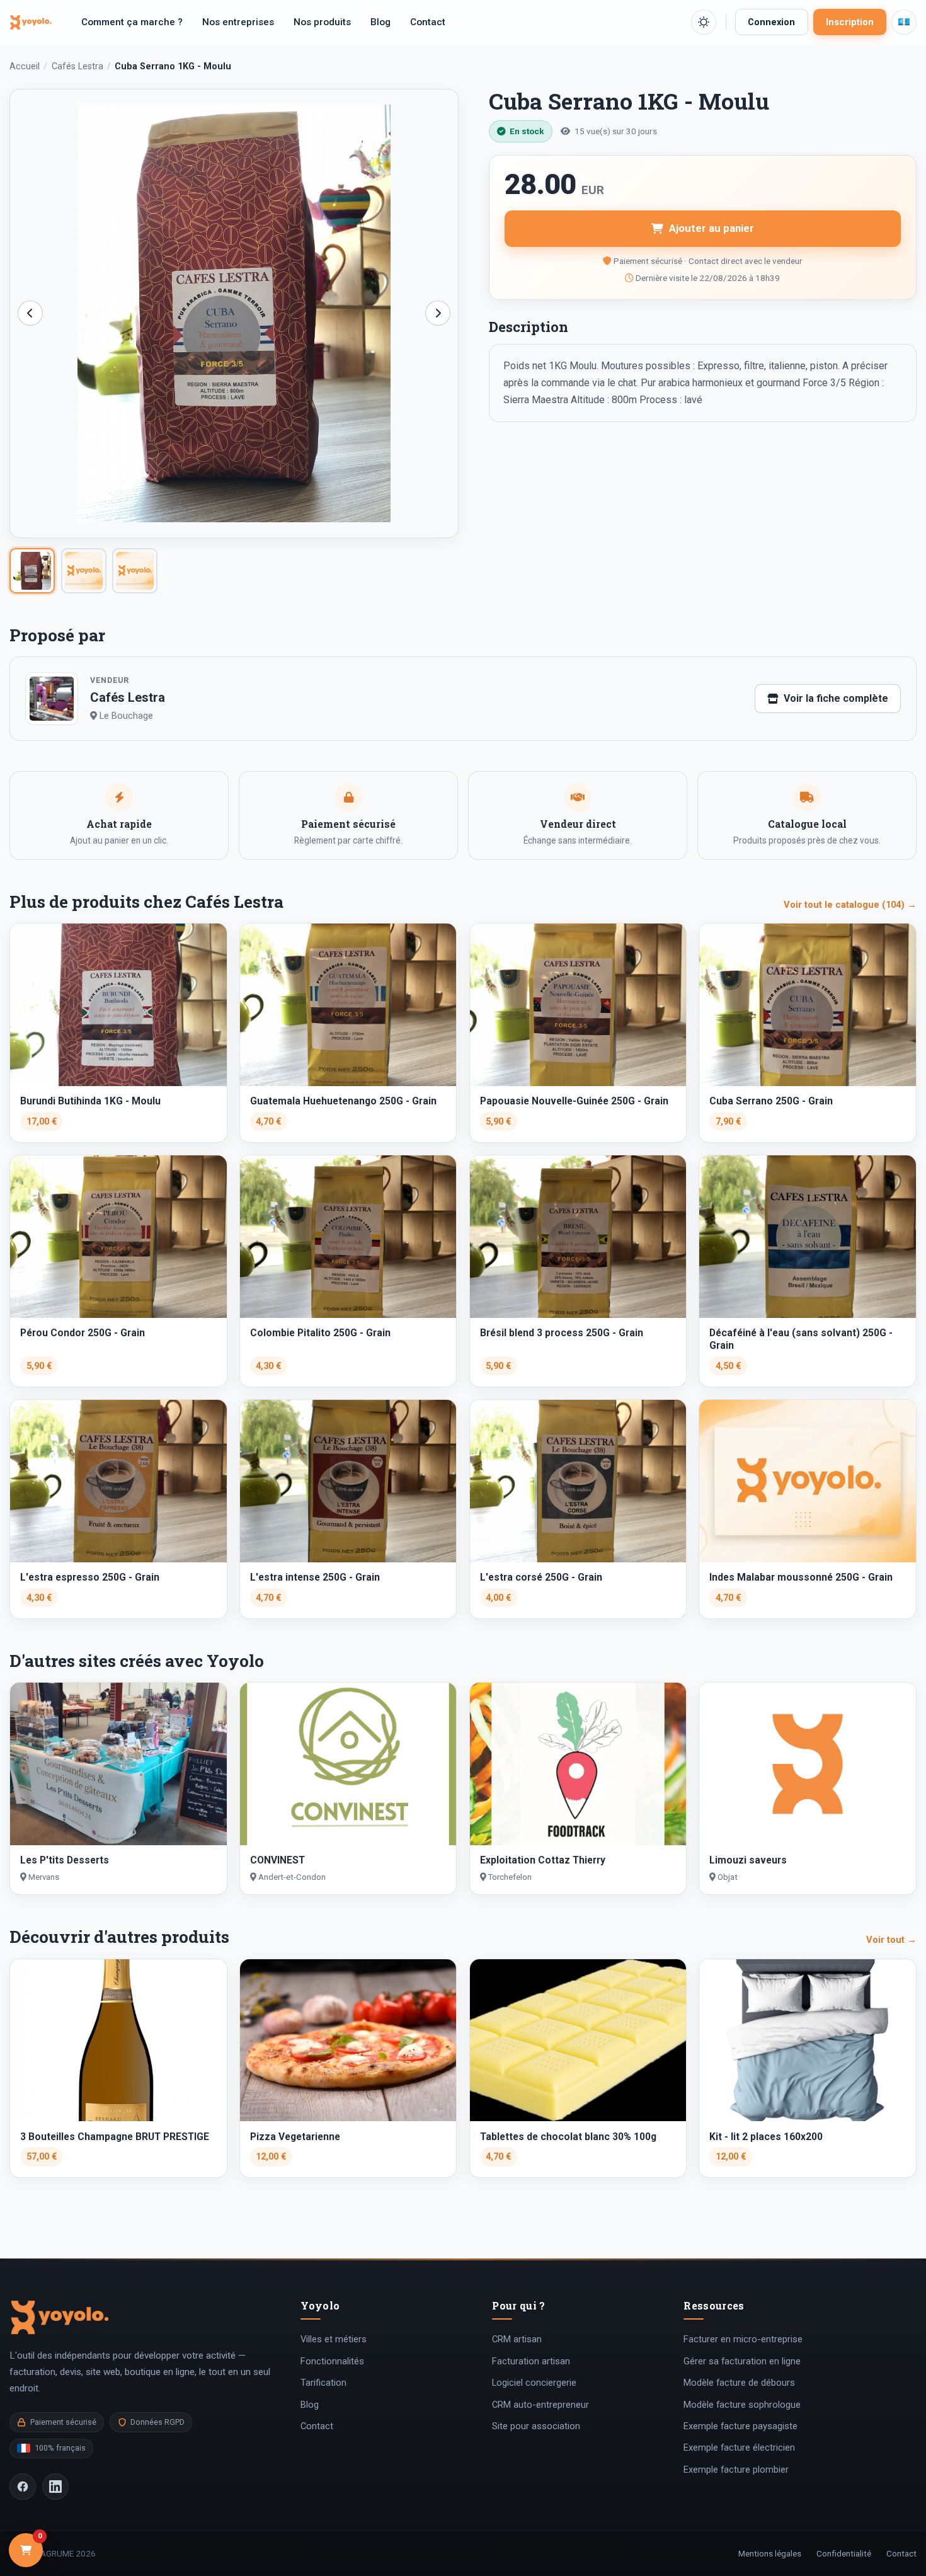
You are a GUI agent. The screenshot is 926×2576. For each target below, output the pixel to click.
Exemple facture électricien (739, 2447)
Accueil (25, 66)
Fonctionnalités (332, 2361)
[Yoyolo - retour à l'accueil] (31, 22)
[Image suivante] (438, 313)
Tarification (323, 2383)
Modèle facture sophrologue (742, 2405)
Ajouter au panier (712, 228)
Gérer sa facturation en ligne (742, 2361)
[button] (704, 22)
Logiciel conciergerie (534, 2383)
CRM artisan (517, 2339)
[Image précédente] (30, 313)
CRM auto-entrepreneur (540, 2405)
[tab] (32, 571)
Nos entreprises (238, 22)
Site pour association (536, 2426)
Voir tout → (891, 1940)
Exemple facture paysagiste (740, 2426)
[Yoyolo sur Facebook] (23, 2487)
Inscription (850, 22)
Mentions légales (770, 2553)
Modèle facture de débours (739, 2383)
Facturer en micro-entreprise (743, 2339)
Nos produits (322, 22)
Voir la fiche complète (836, 698)
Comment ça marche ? (132, 22)
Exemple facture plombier (736, 2470)
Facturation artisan (531, 2361)
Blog (380, 22)
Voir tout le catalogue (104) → (850, 905)
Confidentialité (844, 2553)
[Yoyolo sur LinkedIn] (55, 2487)
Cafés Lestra (77, 66)
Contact (428, 22)
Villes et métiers (334, 2339)
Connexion (771, 22)
